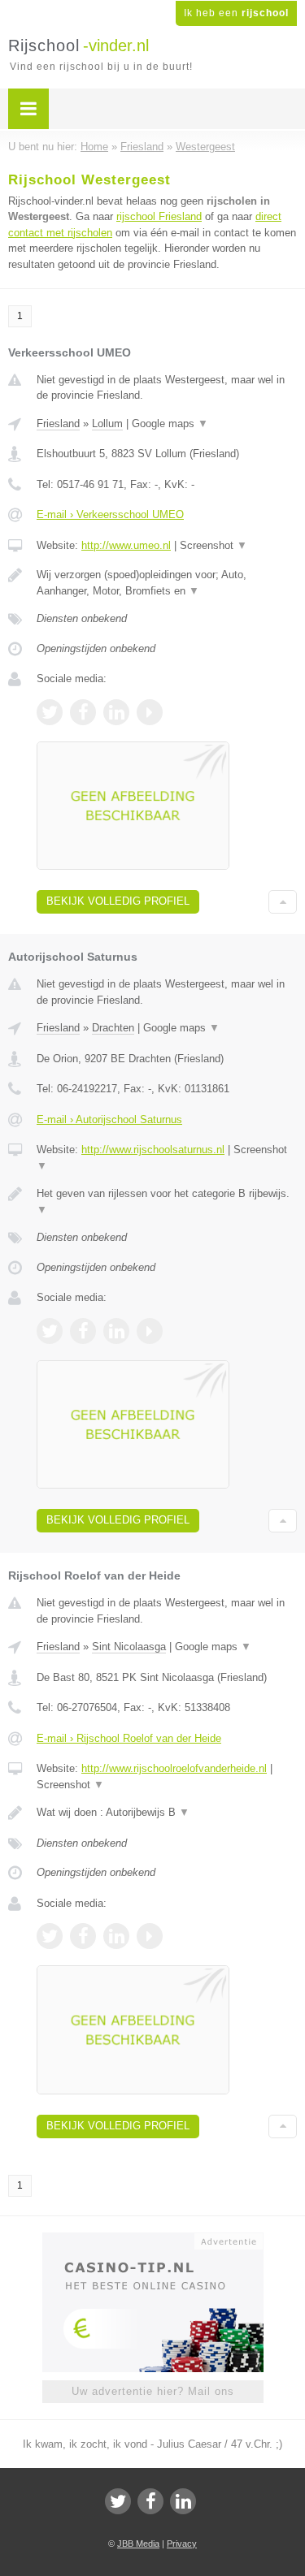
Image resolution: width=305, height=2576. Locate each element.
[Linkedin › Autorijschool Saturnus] (116, 1331)
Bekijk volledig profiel (118, 901)
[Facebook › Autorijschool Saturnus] (83, 1331)
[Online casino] (153, 2240)
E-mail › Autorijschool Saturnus (109, 1119)
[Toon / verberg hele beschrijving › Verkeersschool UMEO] (167, 583)
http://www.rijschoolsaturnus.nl (153, 1150)
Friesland (58, 424)
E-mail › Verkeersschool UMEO (110, 514)
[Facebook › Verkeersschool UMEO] (83, 712)
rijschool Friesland (159, 216)
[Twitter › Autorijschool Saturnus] (50, 1331)
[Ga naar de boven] (283, 902)
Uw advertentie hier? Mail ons (153, 2391)
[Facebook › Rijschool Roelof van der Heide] (83, 1936)
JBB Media (138, 2544)
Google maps (170, 424)
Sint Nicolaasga (129, 1647)
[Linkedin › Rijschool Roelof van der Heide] (116, 1936)
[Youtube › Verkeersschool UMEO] (150, 712)
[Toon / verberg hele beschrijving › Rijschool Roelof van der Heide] (167, 1813)
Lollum (107, 424)
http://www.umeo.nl (126, 545)
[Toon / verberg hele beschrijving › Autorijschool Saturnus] (167, 1202)
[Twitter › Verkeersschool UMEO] (50, 712)
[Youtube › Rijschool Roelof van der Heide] (150, 1936)
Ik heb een (236, 13)
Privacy (182, 2544)
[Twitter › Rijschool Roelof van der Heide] (50, 1936)
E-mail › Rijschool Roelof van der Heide (129, 1738)
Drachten (113, 1028)
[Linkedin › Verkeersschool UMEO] (116, 712)
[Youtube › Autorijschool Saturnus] (150, 1331)
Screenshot (213, 545)
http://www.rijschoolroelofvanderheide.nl (174, 1768)
